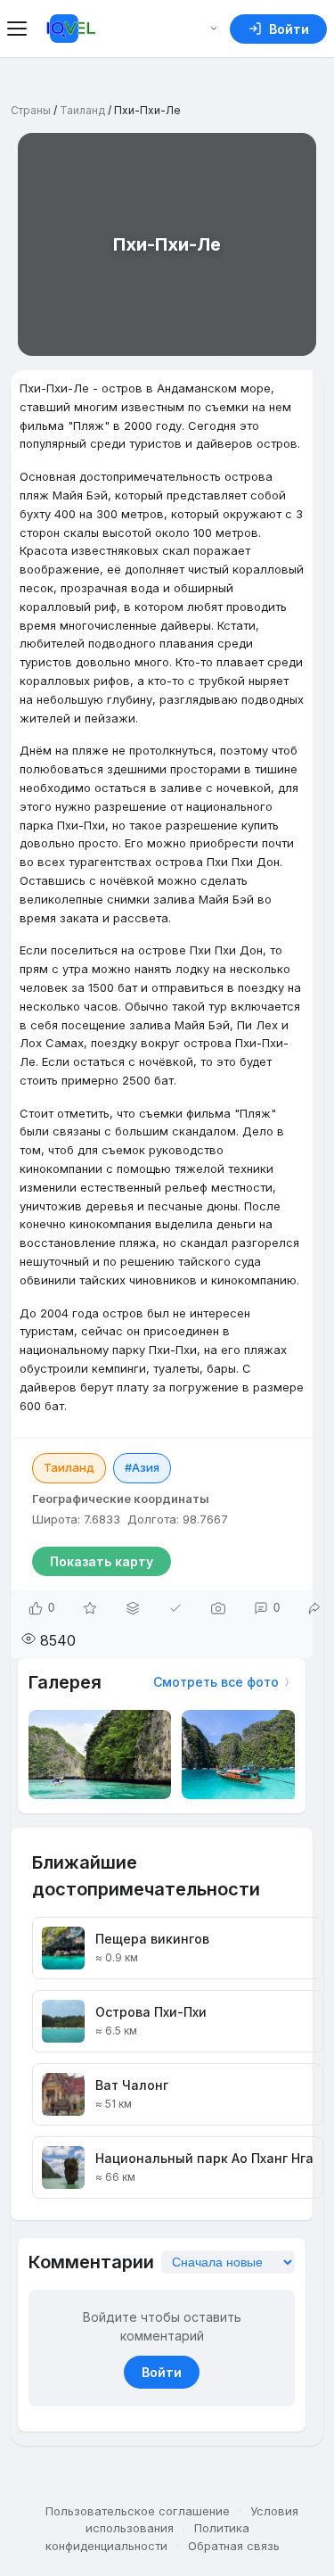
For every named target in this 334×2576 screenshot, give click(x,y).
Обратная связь (234, 2546)
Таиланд (82, 110)
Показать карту (102, 1561)
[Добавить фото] (218, 1608)
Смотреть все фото (216, 1682)
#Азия (142, 1467)
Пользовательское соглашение (138, 2511)
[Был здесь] (175, 1608)
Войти (162, 2372)
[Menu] (20, 29)
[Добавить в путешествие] (133, 1608)
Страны (31, 110)
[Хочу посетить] (90, 1608)
